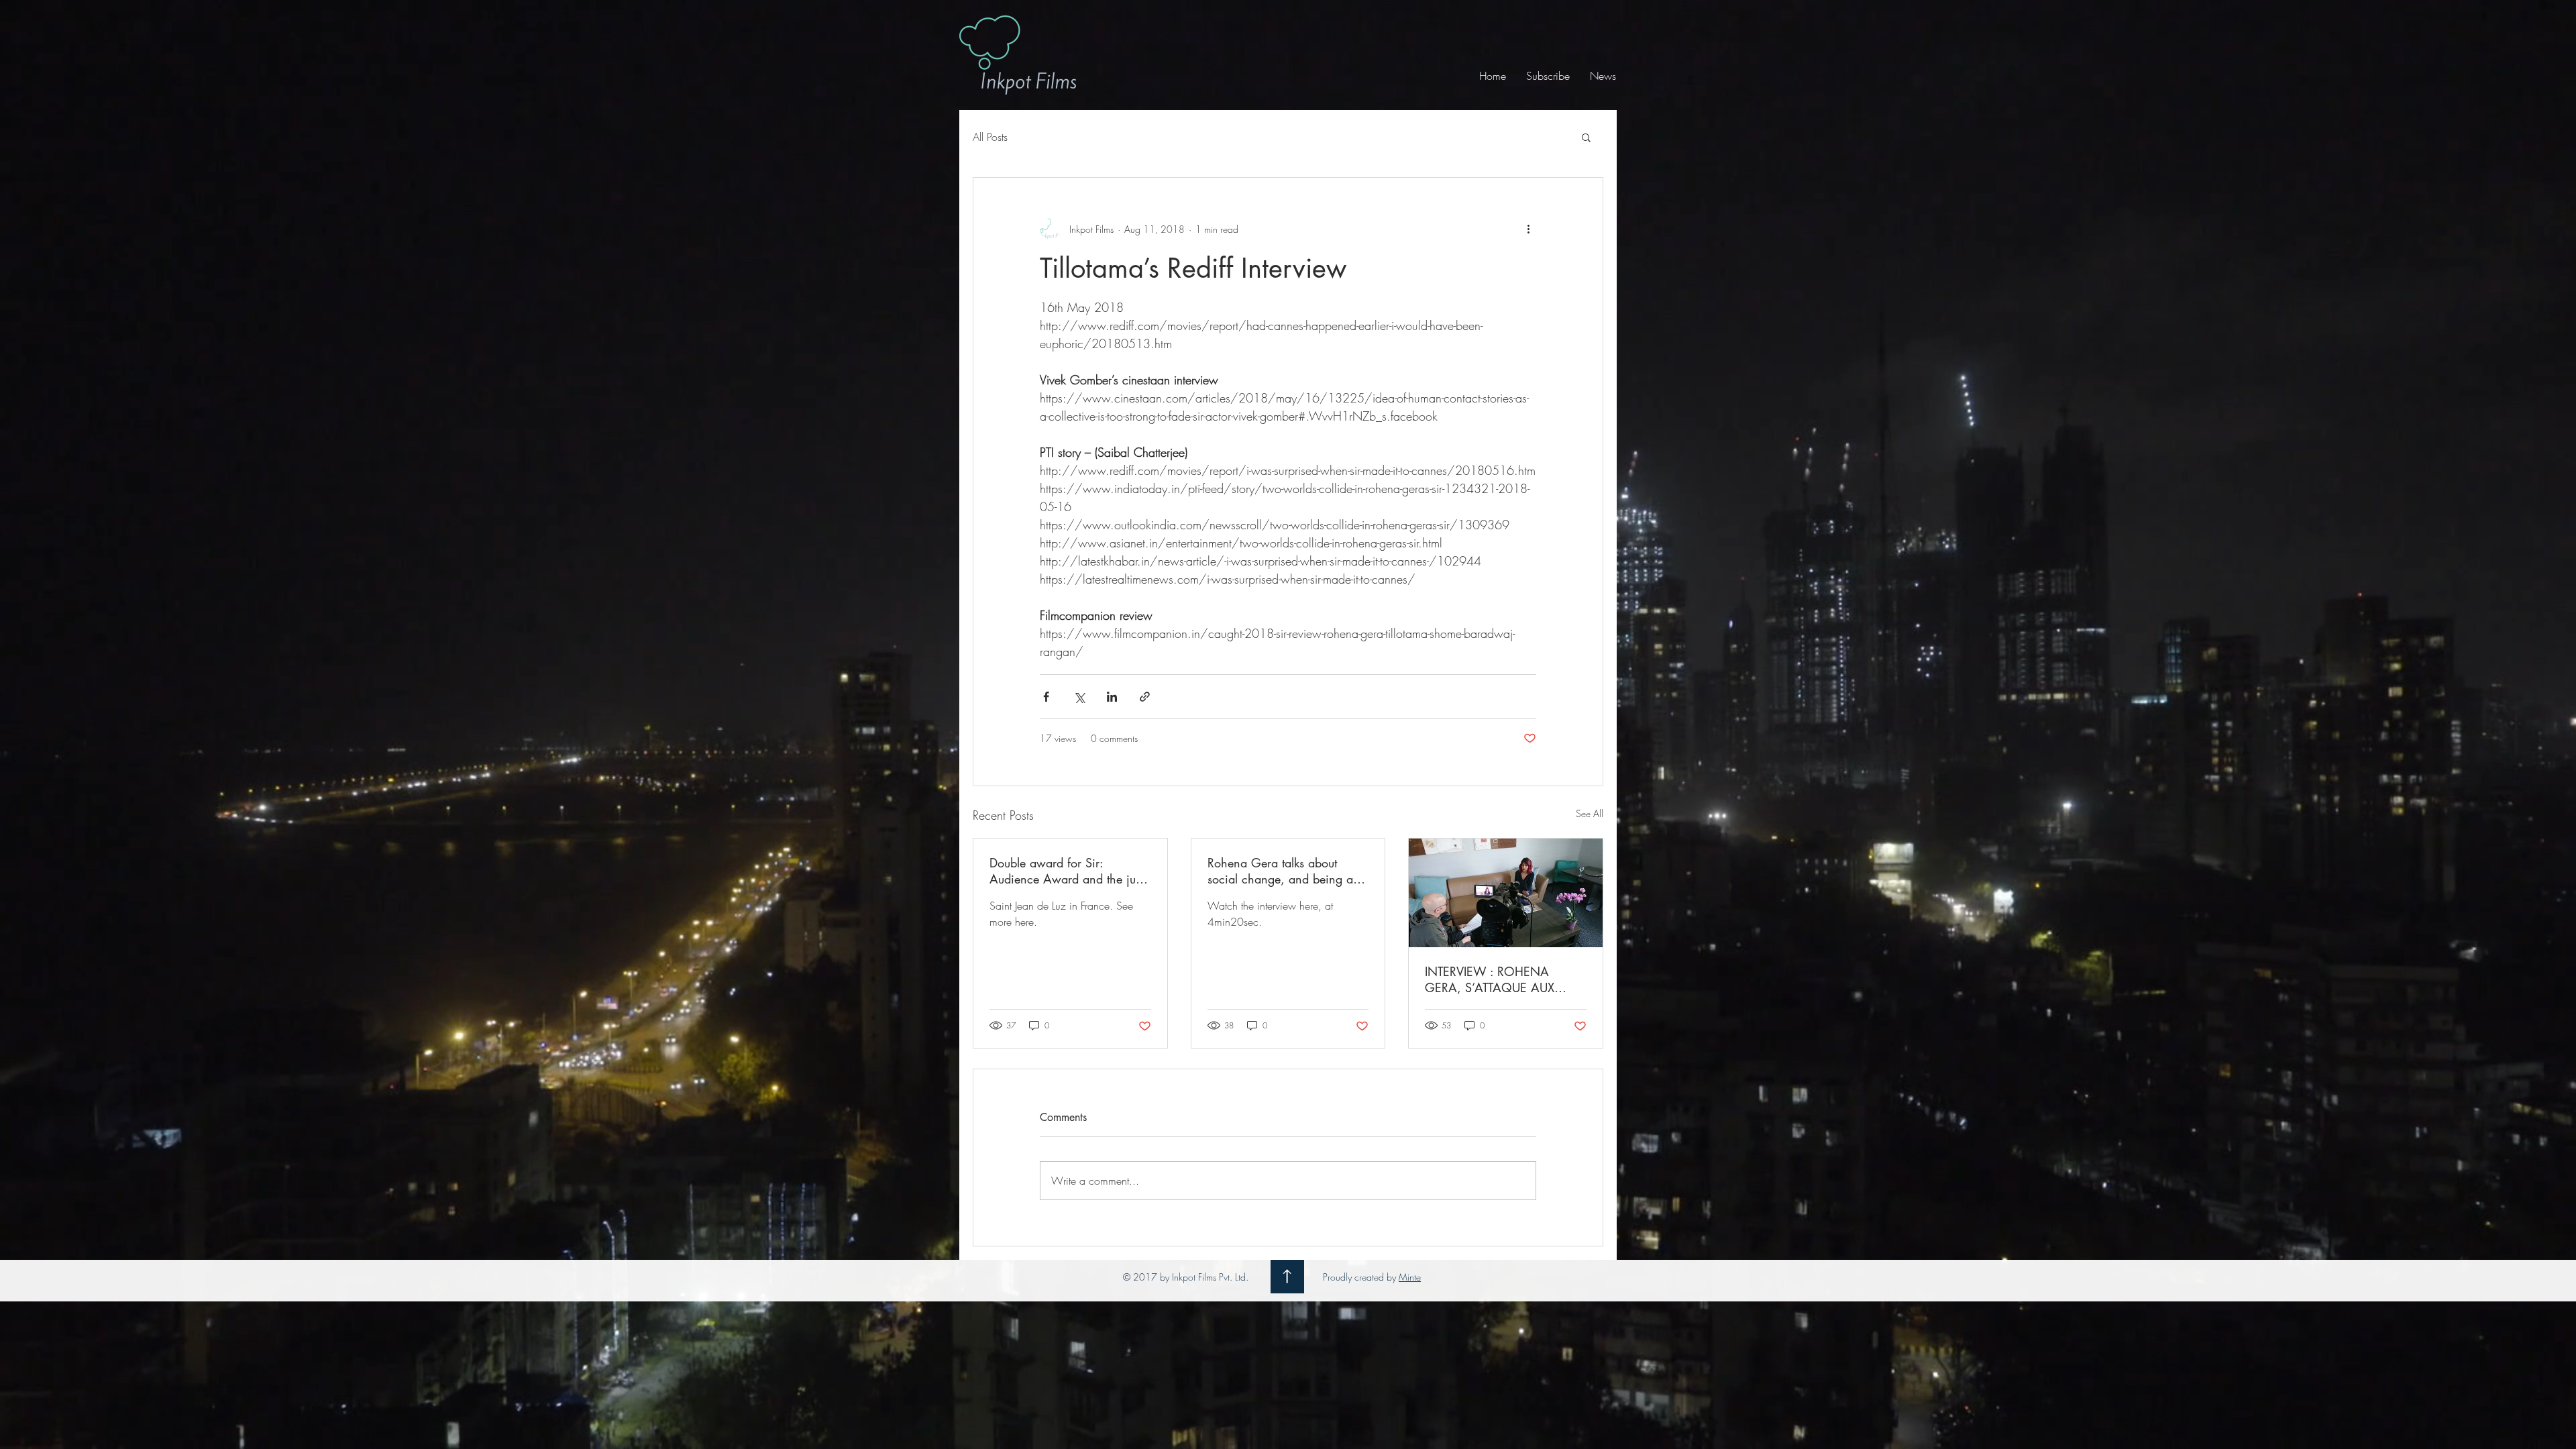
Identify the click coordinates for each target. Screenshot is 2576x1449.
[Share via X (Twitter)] (1079, 697)
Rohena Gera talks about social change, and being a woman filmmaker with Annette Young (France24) (1280, 871)
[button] (1586, 137)
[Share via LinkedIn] (1112, 697)
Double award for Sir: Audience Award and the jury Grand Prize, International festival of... (1068, 871)
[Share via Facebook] (1046, 697)
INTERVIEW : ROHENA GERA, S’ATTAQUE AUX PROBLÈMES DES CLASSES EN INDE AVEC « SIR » (1497, 979)
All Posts (990, 137)
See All (1590, 813)
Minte (1410, 1277)
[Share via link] (1145, 697)
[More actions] (1528, 229)
